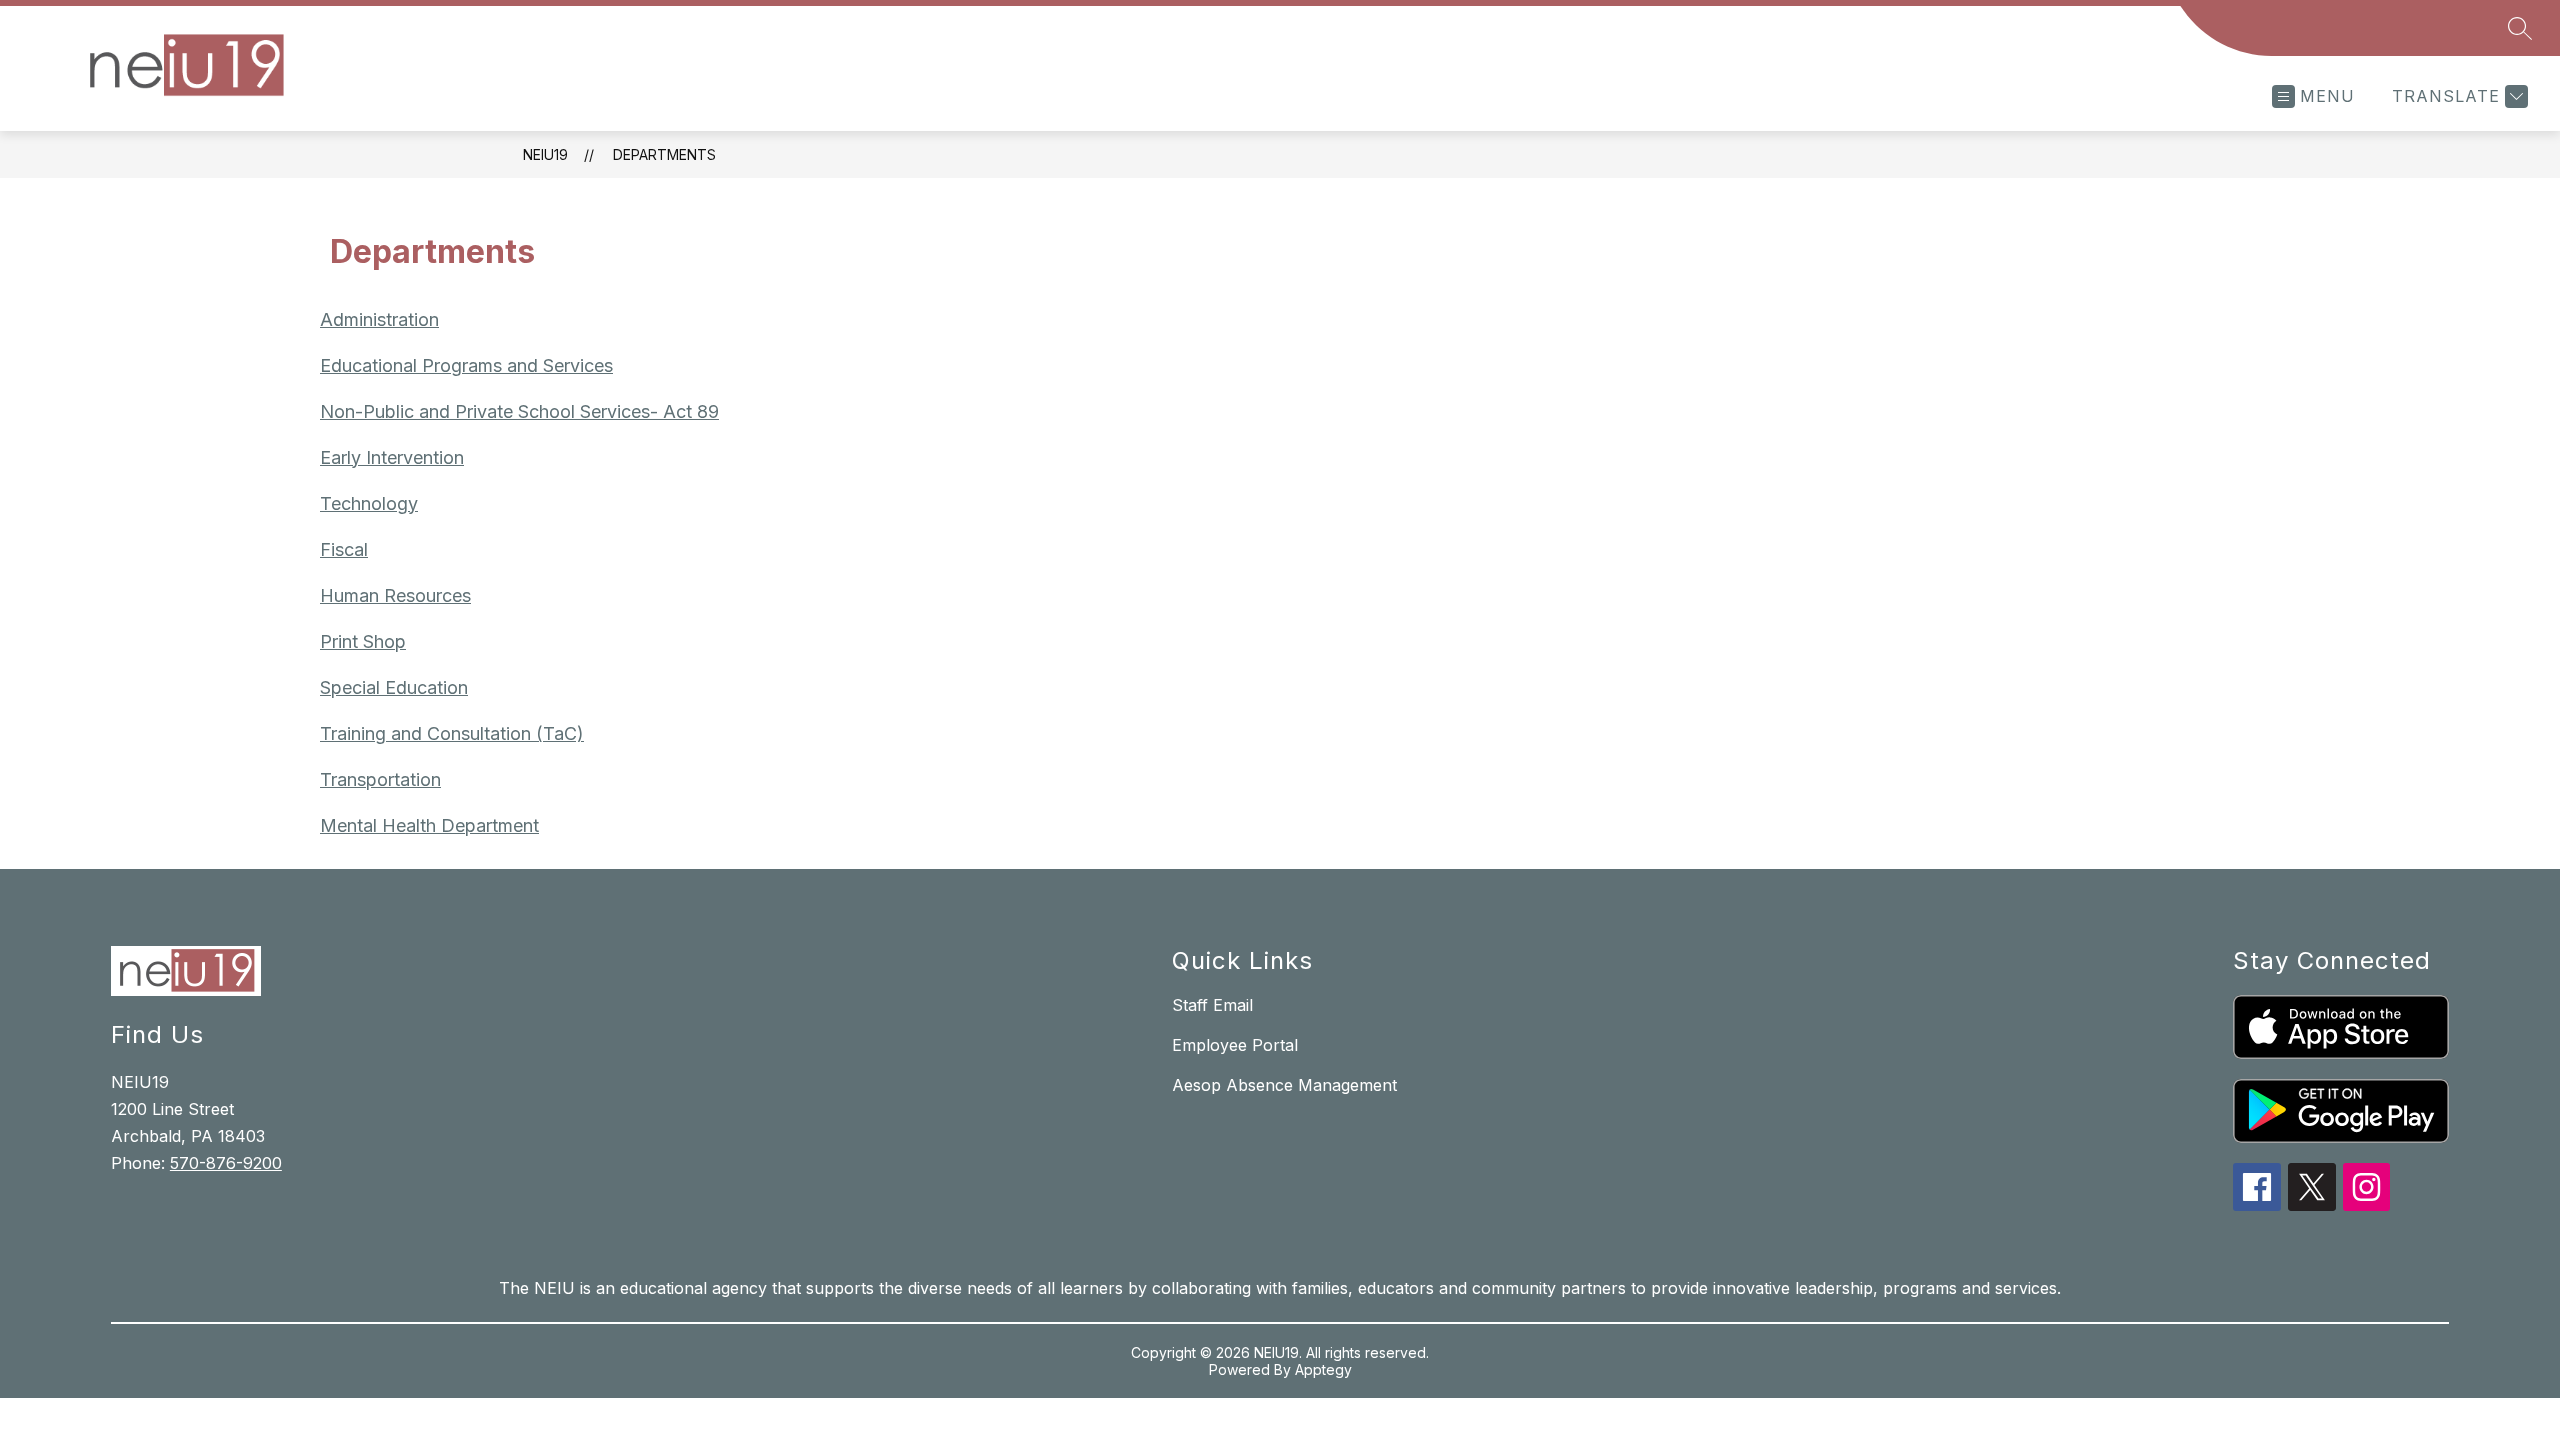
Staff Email (1212, 1005)
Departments (664, 154)
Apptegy (1323, 1369)
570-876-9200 (226, 1163)
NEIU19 (545, 154)
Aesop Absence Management (1284, 1085)
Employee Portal (1235, 1045)
